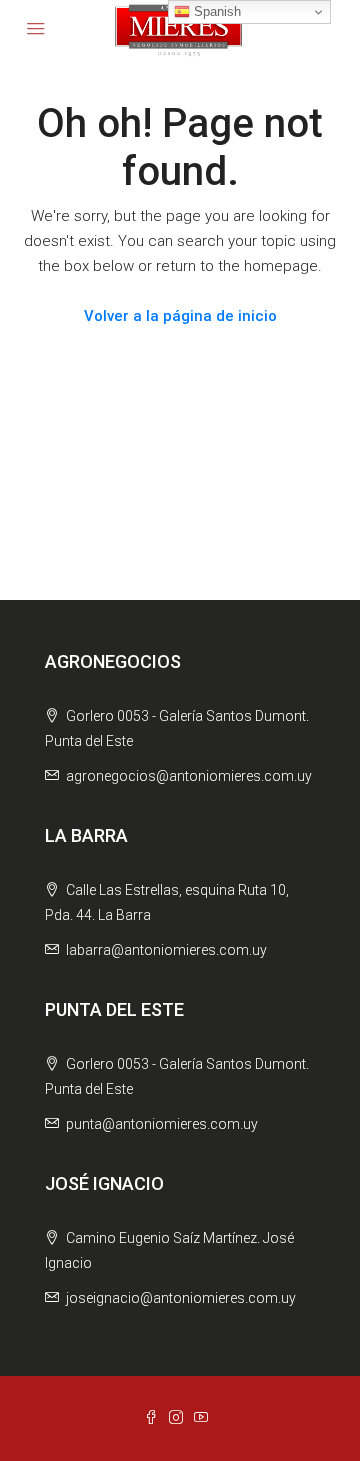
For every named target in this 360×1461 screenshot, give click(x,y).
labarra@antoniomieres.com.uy (166, 950)
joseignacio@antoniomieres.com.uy (181, 1298)
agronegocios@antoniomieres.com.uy (189, 776)
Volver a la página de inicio (180, 316)
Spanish (215, 11)
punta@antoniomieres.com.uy (162, 1124)
